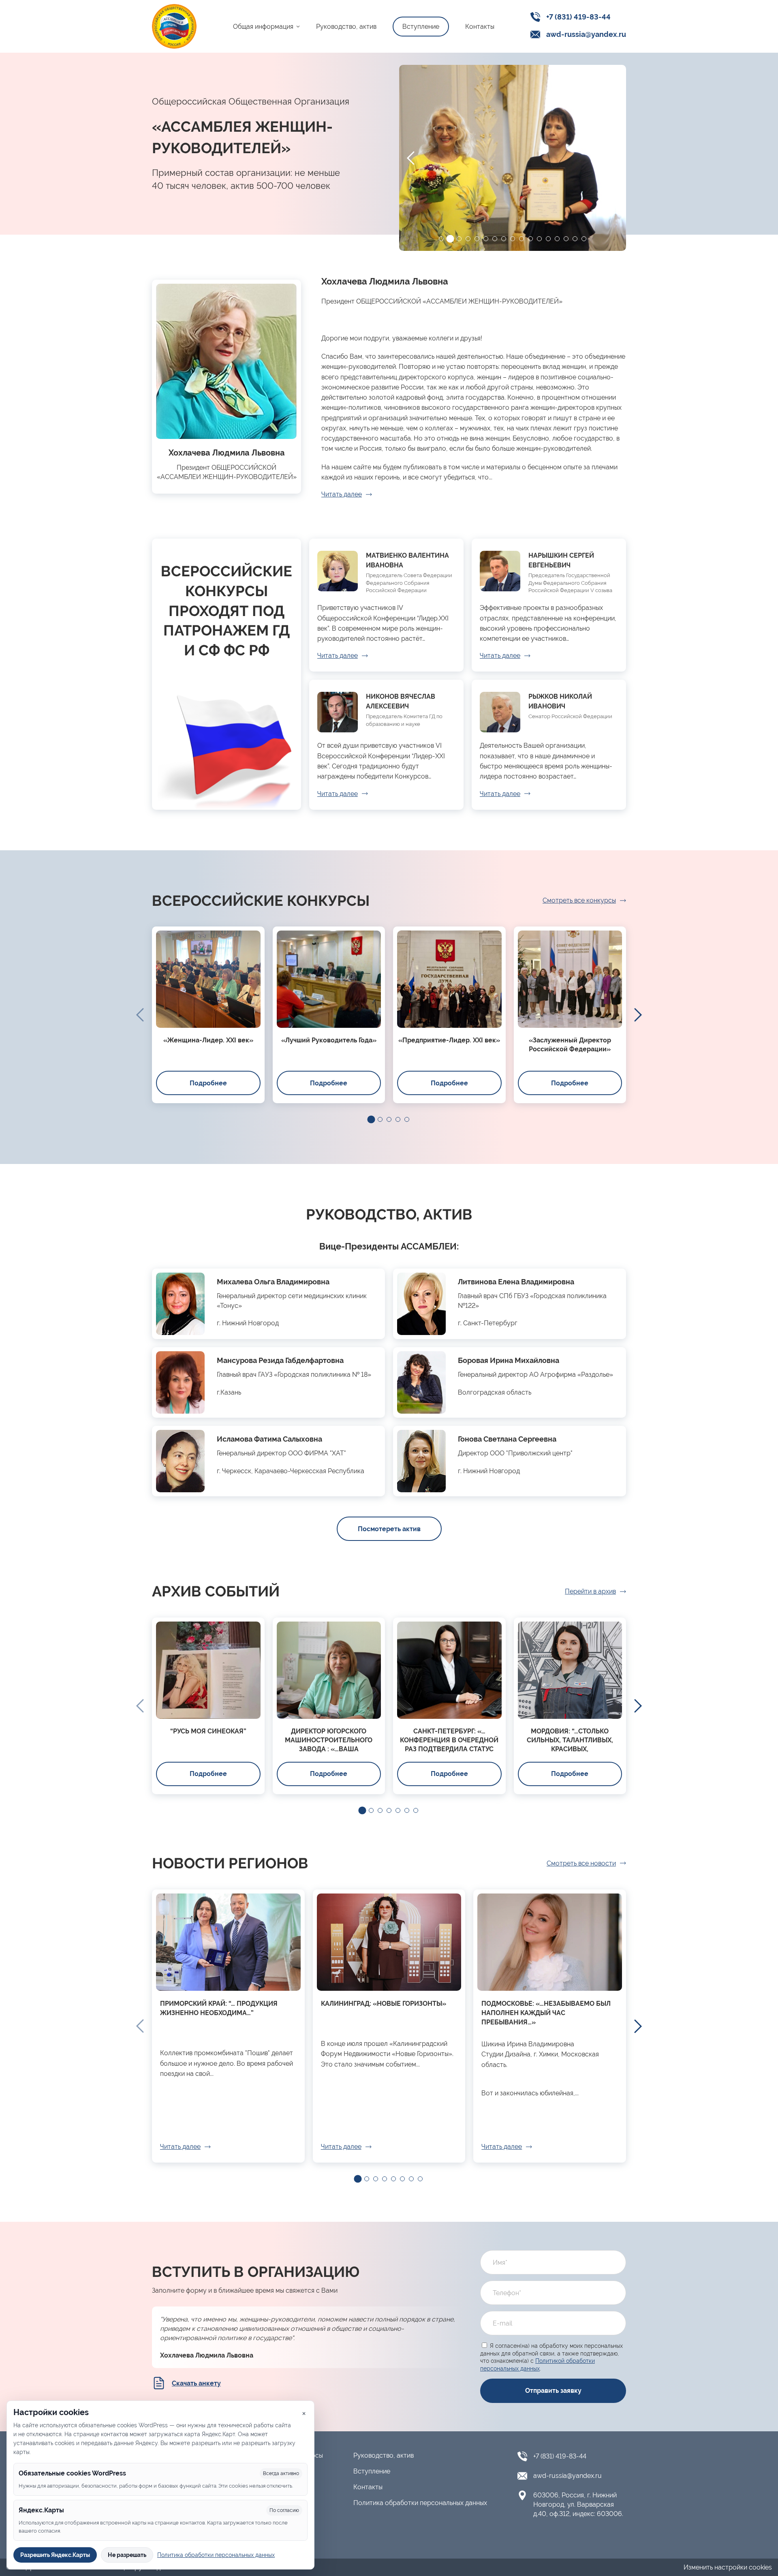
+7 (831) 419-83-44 (578, 17)
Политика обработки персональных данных (420, 2503)
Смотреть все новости (581, 1863)
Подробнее (208, 1083)
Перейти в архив (590, 1591)
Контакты (480, 27)
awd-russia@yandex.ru (586, 34)
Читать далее (342, 494)
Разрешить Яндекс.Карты (55, 2555)
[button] (441, 239)
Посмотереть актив (389, 1529)
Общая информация (263, 27)
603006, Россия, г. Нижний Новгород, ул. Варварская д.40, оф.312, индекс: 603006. (578, 2504)
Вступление (421, 27)
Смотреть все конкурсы (579, 900)
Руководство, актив (346, 27)
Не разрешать (127, 2555)
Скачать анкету (196, 2383)
